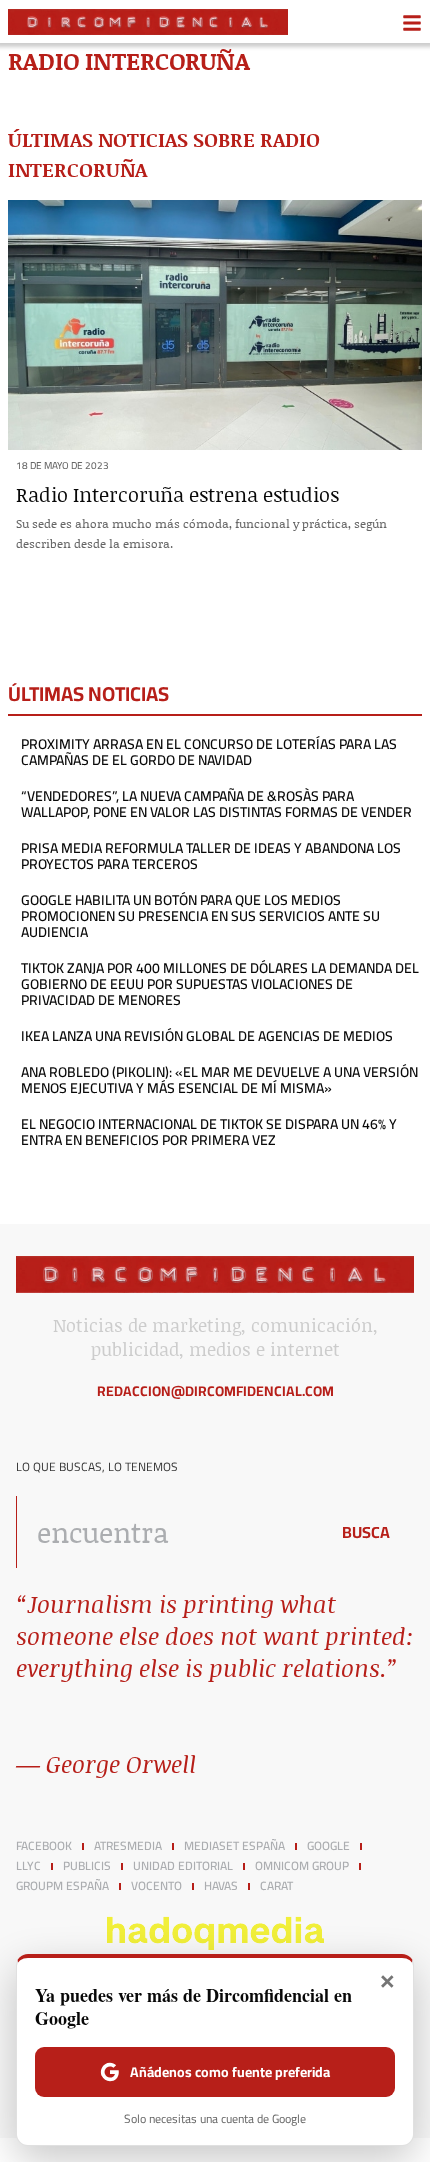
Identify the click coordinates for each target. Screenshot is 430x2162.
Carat (276, 1886)
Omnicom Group (302, 1866)
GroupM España (62, 1886)
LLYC (28, 1866)
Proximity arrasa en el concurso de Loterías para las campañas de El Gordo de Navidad (209, 752)
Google (328, 1846)
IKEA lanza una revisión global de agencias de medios (207, 1036)
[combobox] (167, 1532)
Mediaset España (234, 1846)
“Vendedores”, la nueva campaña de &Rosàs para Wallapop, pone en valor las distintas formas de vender (216, 804)
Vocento (156, 1886)
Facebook (44, 1846)
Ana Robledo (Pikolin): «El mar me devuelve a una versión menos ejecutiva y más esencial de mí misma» (219, 1080)
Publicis (87, 1866)
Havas (221, 1886)
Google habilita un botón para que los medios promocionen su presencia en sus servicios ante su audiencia (200, 916)
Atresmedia (128, 1846)
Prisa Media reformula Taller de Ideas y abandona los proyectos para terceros (211, 856)
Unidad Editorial (183, 1866)
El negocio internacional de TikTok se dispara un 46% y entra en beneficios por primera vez (209, 1132)
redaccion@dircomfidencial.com (215, 1391)
